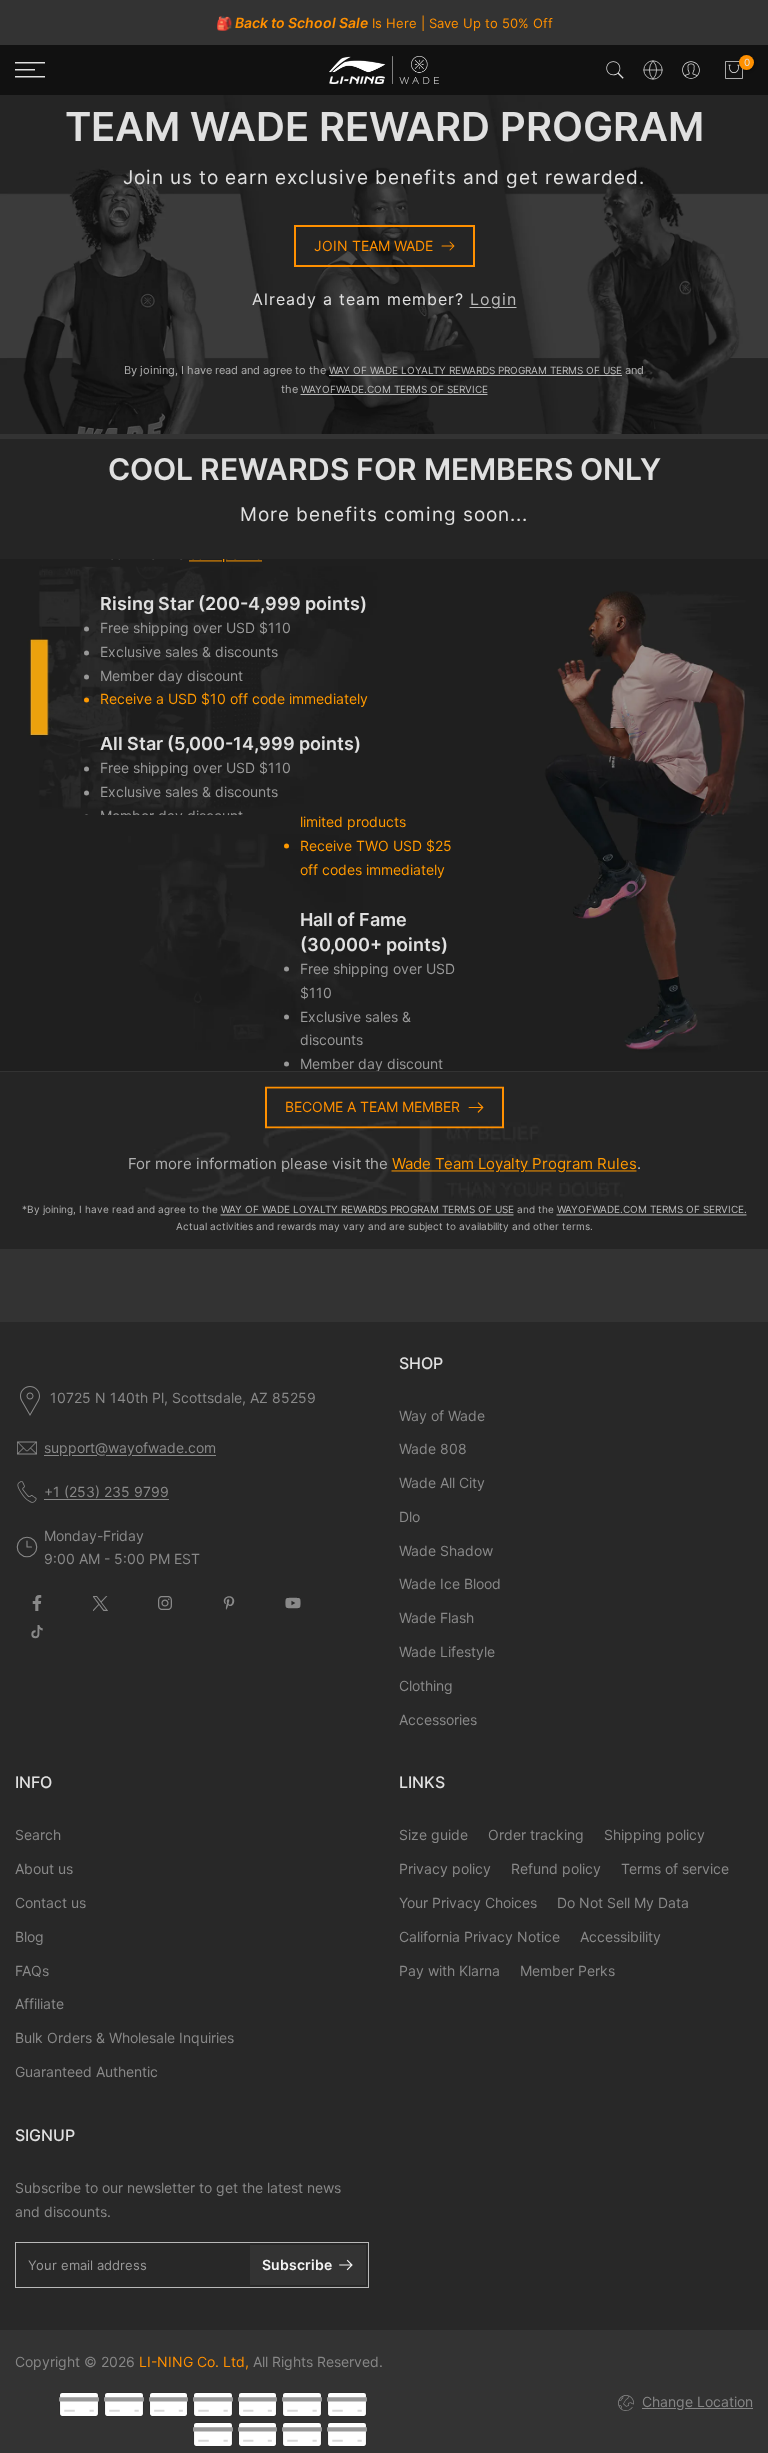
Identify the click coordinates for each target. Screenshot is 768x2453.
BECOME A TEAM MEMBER (372, 1106)
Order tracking (536, 1834)
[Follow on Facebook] (37, 1603)
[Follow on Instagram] (165, 1603)
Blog (29, 1936)
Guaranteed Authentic (86, 2071)
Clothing (426, 1685)
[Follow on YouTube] (293, 1603)
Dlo (409, 1516)
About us (44, 1868)
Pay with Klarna (449, 1970)
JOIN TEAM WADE (373, 245)
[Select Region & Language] (653, 70)
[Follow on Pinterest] (229, 1603)
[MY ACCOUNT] (691, 70)
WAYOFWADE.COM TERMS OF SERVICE (394, 389)
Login (493, 299)
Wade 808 (433, 1448)
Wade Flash (436, 1617)
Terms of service (675, 1868)
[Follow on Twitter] (101, 1603)
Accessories (438, 1719)
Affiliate (39, 2003)
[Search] (615, 70)
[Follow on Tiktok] (37, 1632)
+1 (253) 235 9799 (106, 1491)
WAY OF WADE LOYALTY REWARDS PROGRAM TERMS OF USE (475, 370)
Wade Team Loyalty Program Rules (514, 1164)
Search (38, 1834)
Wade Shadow (446, 1550)
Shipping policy (654, 1834)
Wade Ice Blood (450, 1583)
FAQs (32, 1970)
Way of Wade (442, 1415)
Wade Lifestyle (447, 1651)
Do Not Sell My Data (623, 1902)
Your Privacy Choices (468, 1902)
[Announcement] (384, 23)
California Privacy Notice (479, 1936)
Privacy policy (445, 1868)
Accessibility (620, 1936)
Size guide (433, 1834)
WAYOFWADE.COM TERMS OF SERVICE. (652, 1209)
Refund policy (556, 1868)
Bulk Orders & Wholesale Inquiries (124, 2037)
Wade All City (442, 1482)
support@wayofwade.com (130, 1447)
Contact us (50, 1902)
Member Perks (567, 1970)
